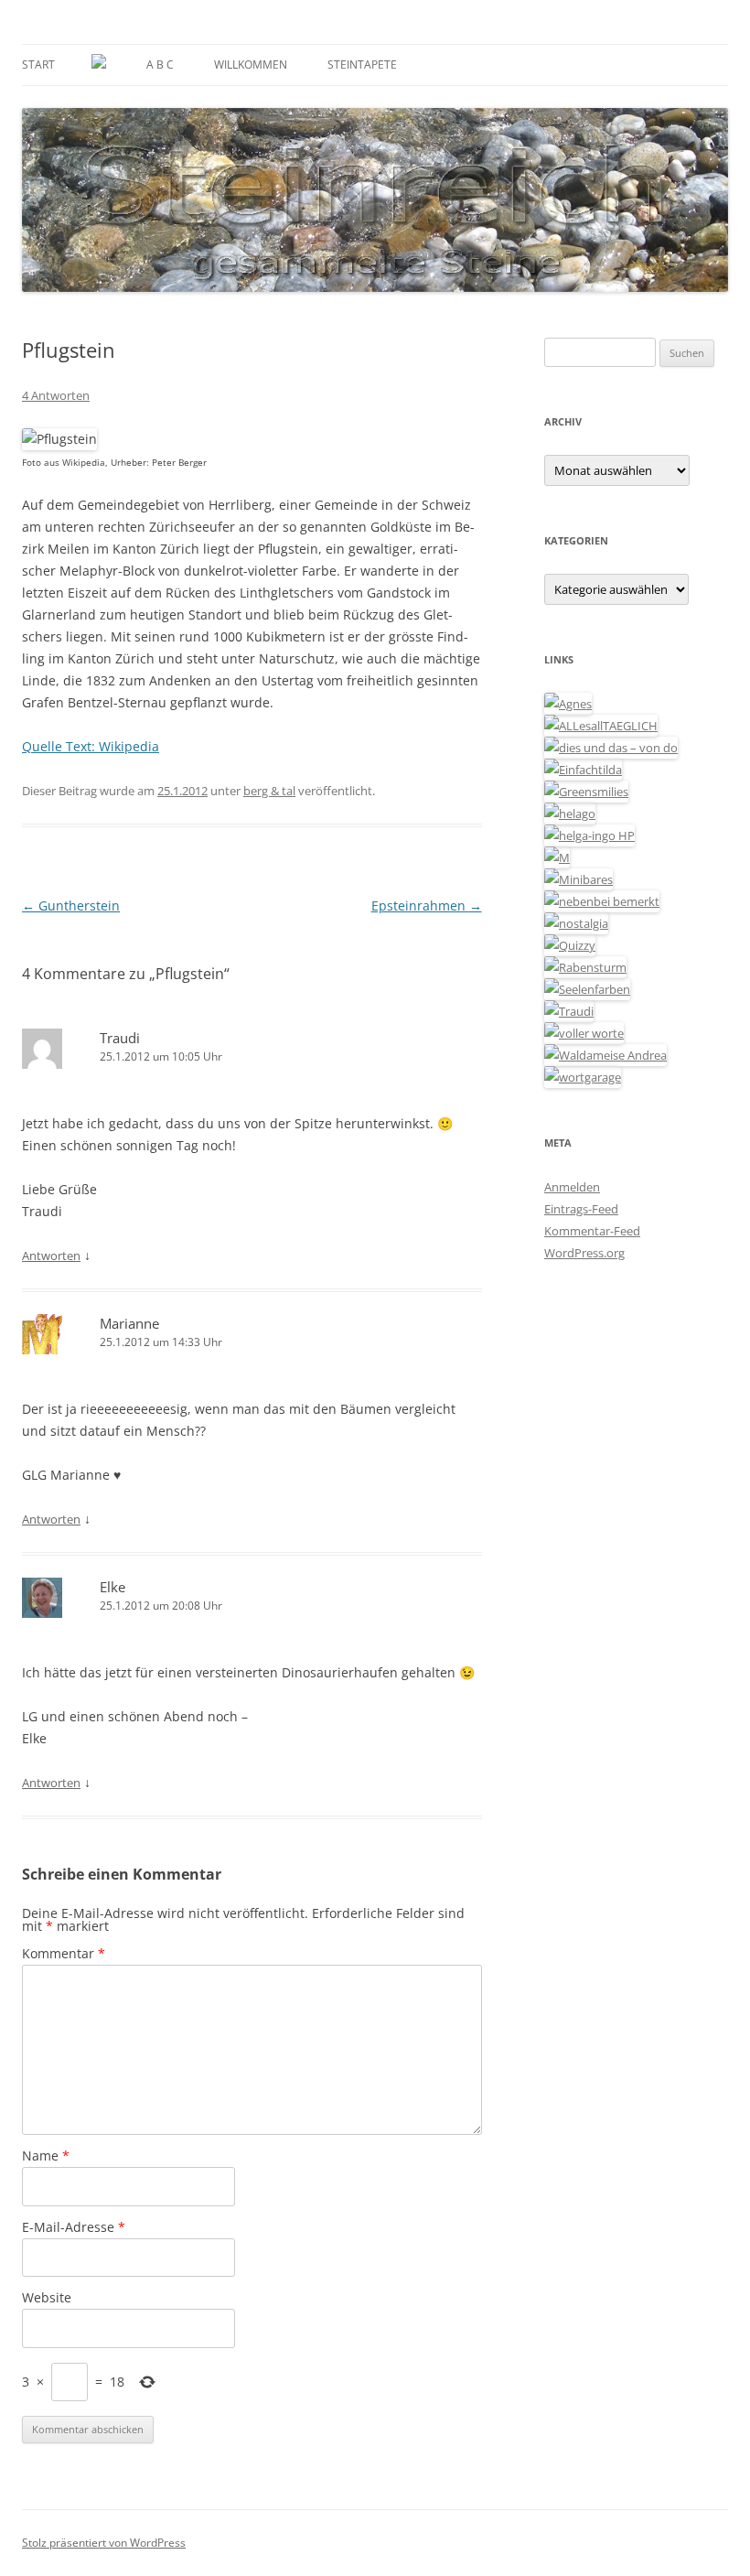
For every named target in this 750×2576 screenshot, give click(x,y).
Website (47, 2297)
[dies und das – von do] (611, 748)
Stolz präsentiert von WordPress (104, 2543)
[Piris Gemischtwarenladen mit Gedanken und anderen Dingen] (584, 1033)
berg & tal (269, 791)
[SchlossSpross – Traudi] (569, 1011)
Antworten (51, 1256)
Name (46, 2156)
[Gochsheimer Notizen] (570, 814)
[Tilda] (583, 770)
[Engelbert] (601, 726)
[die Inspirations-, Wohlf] (587, 989)
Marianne (129, 1323)
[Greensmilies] (586, 792)
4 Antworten (56, 395)
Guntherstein (71, 905)
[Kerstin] (576, 923)
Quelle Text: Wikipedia (91, 746)
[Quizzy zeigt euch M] (570, 945)
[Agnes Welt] (568, 704)
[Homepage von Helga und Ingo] (589, 835)
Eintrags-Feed (581, 1209)
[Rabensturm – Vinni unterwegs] (585, 967)
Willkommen (251, 65)
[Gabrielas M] (557, 857)
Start (38, 65)
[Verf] (583, 1077)
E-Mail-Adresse (74, 2227)
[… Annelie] (602, 901)
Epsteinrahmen (427, 905)
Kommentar (64, 1953)
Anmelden (572, 1187)
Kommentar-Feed (592, 1231)
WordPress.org (584, 1253)
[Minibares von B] (579, 879)
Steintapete (362, 65)
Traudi (120, 1038)
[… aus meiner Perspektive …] (605, 1055)
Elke (112, 1587)
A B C (160, 65)
